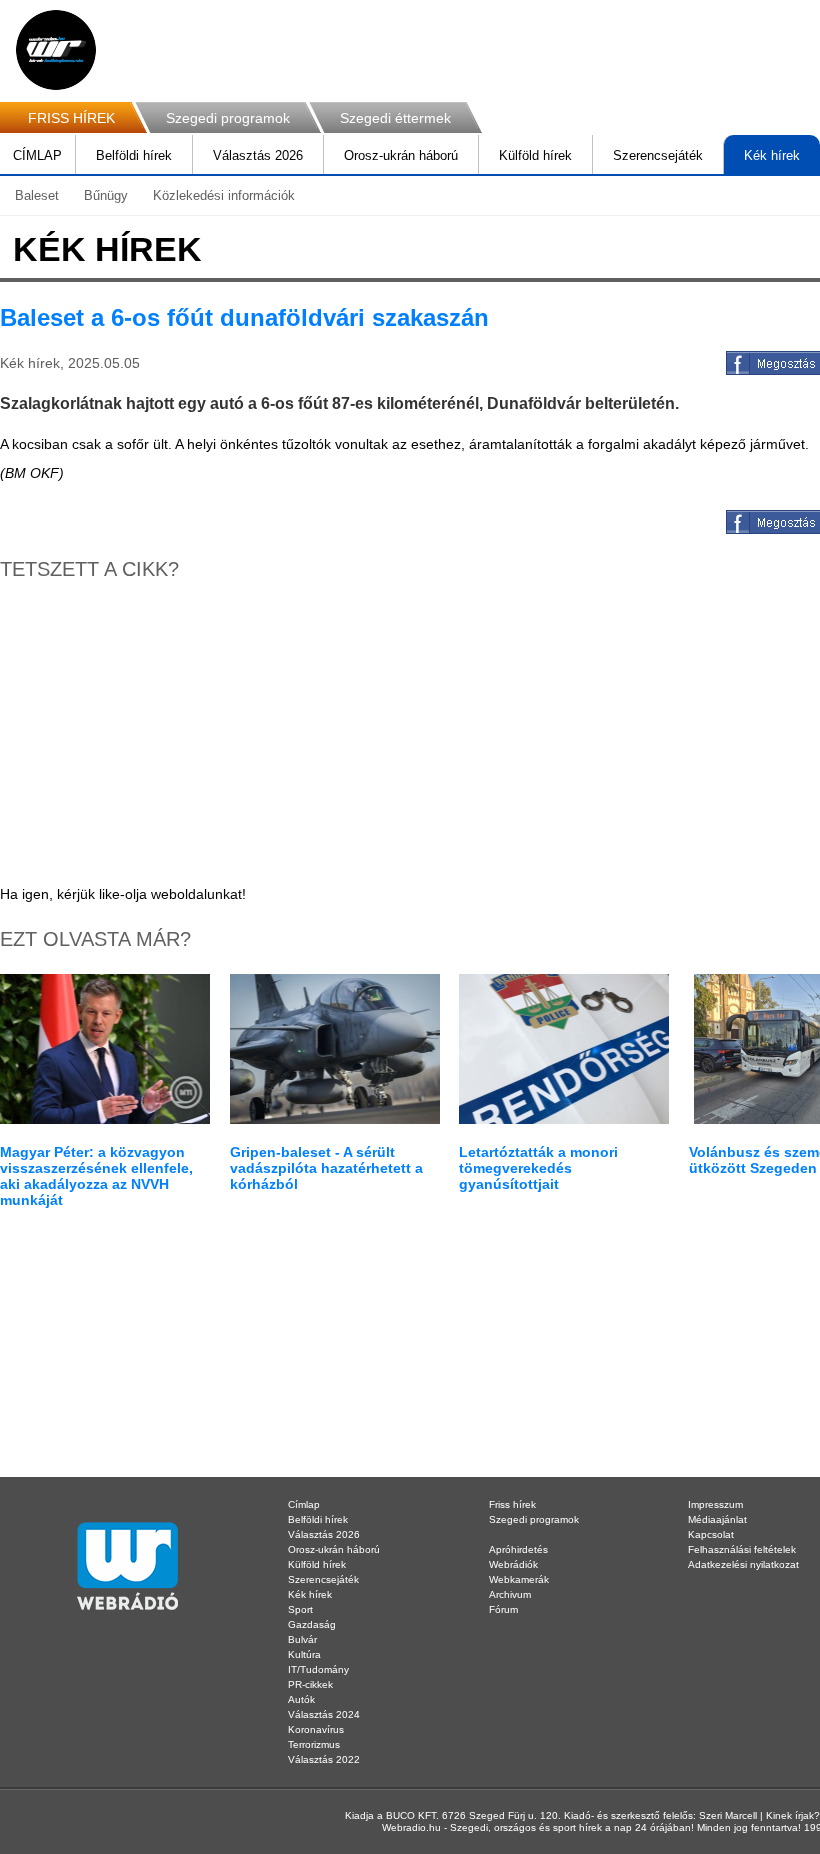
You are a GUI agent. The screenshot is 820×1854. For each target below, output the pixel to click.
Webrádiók (513, 1564)
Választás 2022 (324, 1759)
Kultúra (304, 1654)
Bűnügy (106, 195)
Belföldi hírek (134, 155)
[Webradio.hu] (56, 50)
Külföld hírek (535, 155)
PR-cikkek (310, 1684)
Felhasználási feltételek (742, 1549)
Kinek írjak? (793, 1815)
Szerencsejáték (658, 155)
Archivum (510, 1594)
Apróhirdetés (518, 1549)
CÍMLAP (37, 155)
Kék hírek (772, 155)
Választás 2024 (324, 1714)
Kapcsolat (711, 1534)
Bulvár (302, 1639)
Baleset (37, 195)
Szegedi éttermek (395, 118)
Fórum (503, 1609)
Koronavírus (316, 1729)
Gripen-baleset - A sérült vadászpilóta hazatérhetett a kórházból (326, 1168)
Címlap (304, 1504)
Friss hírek (512, 1504)
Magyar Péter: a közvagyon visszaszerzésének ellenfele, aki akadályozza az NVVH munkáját (96, 1176)
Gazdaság (312, 1624)
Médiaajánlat (717, 1519)
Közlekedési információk (224, 195)
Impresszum (715, 1504)
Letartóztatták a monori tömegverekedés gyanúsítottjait (538, 1168)
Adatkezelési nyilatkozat (743, 1564)
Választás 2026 (258, 155)
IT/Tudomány (318, 1669)
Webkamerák (519, 1579)
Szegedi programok (228, 118)
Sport (300, 1609)
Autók (301, 1699)
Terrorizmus (314, 1744)
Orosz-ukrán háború (401, 155)
